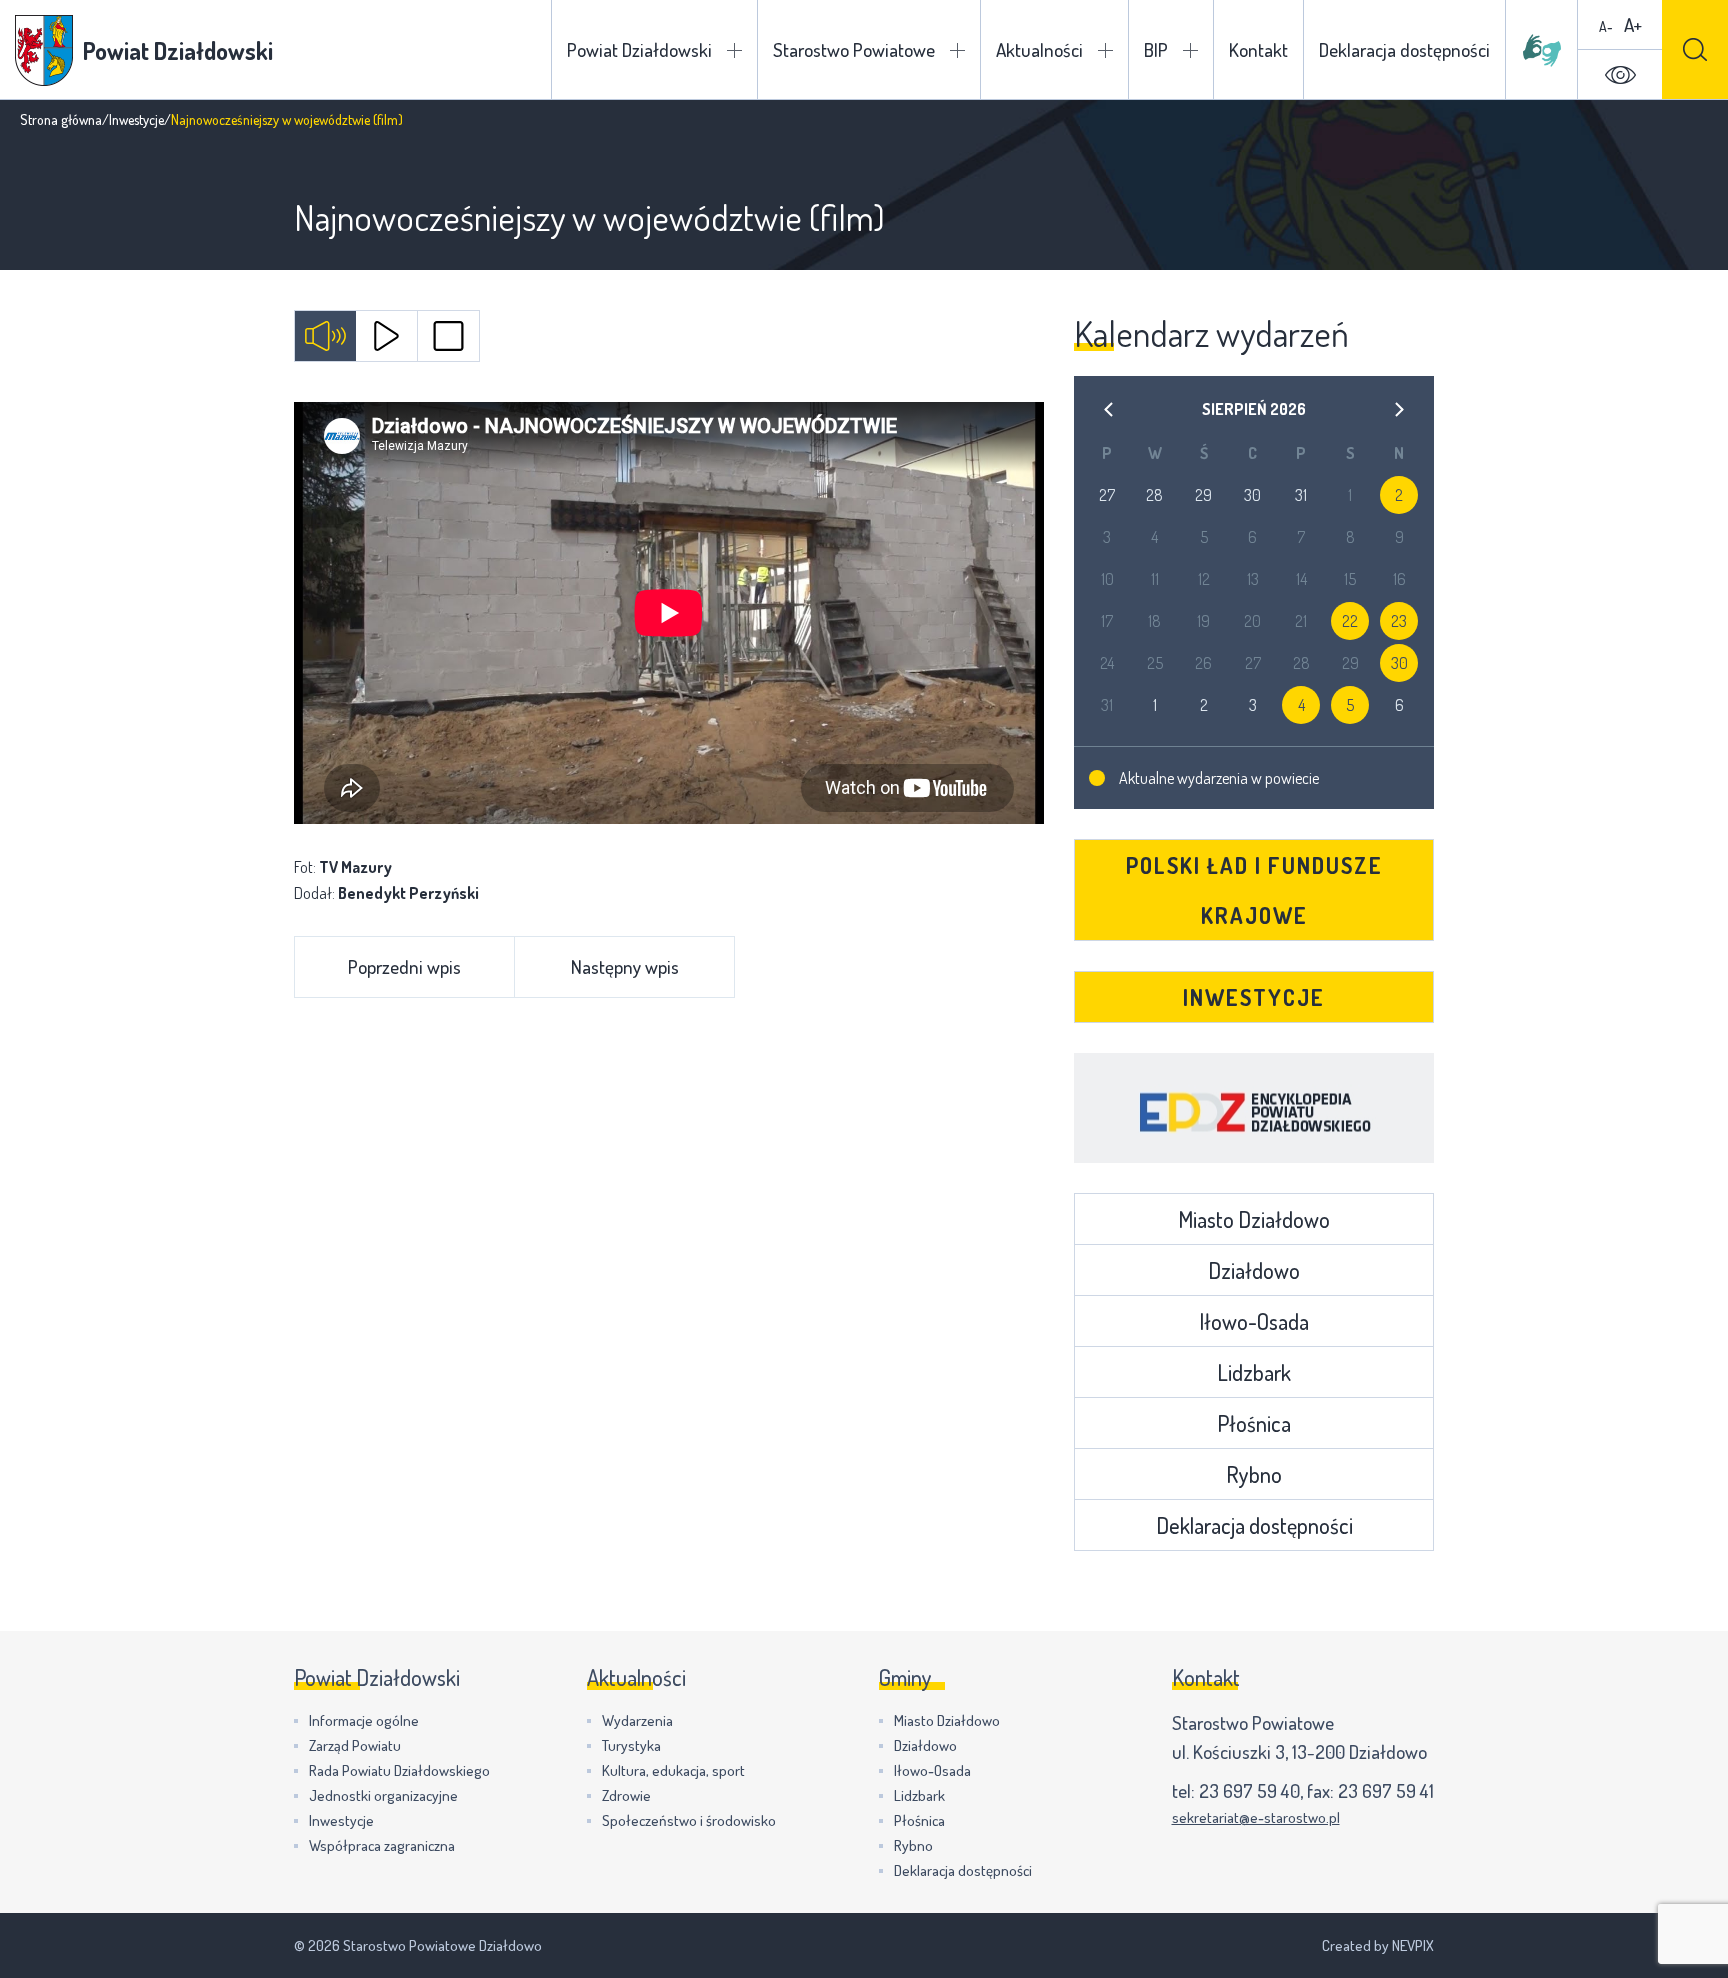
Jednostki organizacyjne (383, 1795)
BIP (1156, 49)
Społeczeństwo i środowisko (689, 1820)
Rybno (1254, 1474)
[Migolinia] (1542, 50)
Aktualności (1039, 49)
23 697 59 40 (1249, 1790)
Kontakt (1258, 49)
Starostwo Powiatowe (854, 49)
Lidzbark (1254, 1372)
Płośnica (1254, 1423)
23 (1399, 621)
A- (1606, 26)
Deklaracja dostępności (1404, 49)
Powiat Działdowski (639, 49)
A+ (1633, 24)
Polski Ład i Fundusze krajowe (1254, 890)
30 (1399, 663)
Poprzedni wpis (404, 966)
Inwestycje (136, 119)
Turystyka (631, 1745)
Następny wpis (625, 966)
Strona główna (61, 119)
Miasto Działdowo (1254, 1219)
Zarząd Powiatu (355, 1745)
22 (1350, 621)
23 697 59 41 (1386, 1790)
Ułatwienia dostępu (1620, 75)
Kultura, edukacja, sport (673, 1770)
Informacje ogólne (364, 1720)
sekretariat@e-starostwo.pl (1256, 1817)
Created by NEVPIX (1378, 1945)
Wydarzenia (637, 1720)
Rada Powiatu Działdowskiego (399, 1770)
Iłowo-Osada (1254, 1321)
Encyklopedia (1254, 1108)
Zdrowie (626, 1795)
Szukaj (1695, 49)
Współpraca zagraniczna (382, 1845)
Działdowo (1254, 1270)
